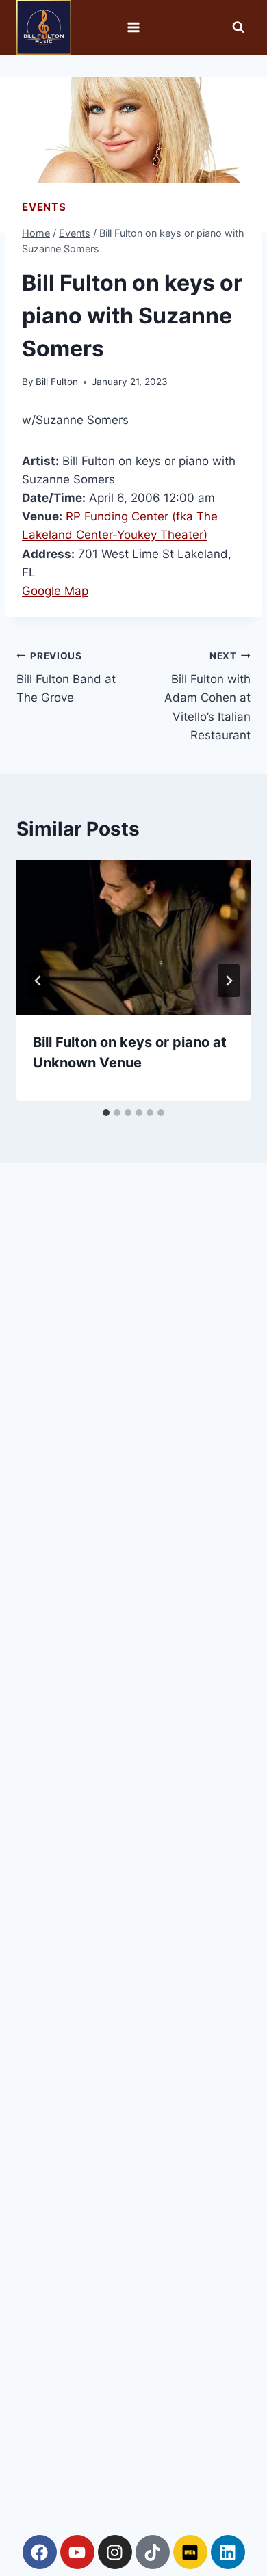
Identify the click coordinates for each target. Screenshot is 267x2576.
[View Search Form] (238, 27)
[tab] (106, 1113)
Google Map (55, 591)
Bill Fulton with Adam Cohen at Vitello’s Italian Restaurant (207, 696)
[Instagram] (115, 2552)
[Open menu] (134, 27)
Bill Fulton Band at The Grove (66, 678)
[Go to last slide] (38, 981)
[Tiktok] (153, 2552)
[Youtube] (77, 2552)
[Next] (229, 981)
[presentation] (133, 938)
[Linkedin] (228, 2552)
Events (44, 207)
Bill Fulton (57, 382)
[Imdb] (190, 2552)
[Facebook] (40, 2552)
